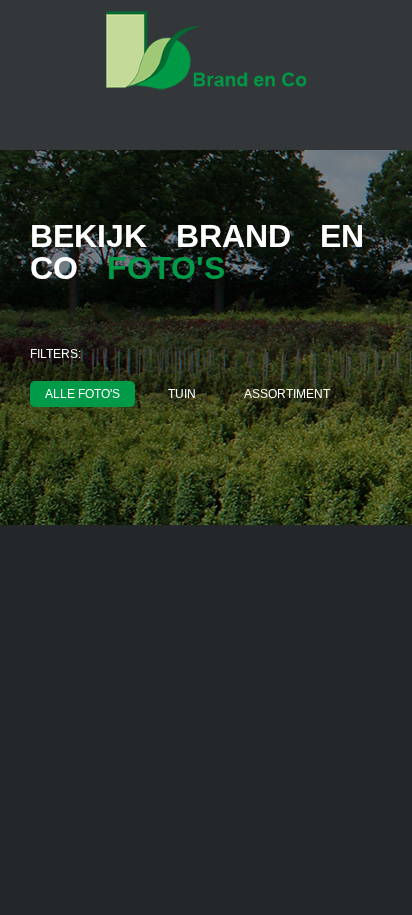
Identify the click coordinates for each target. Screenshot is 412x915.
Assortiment (287, 394)
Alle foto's (82, 394)
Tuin (182, 394)
